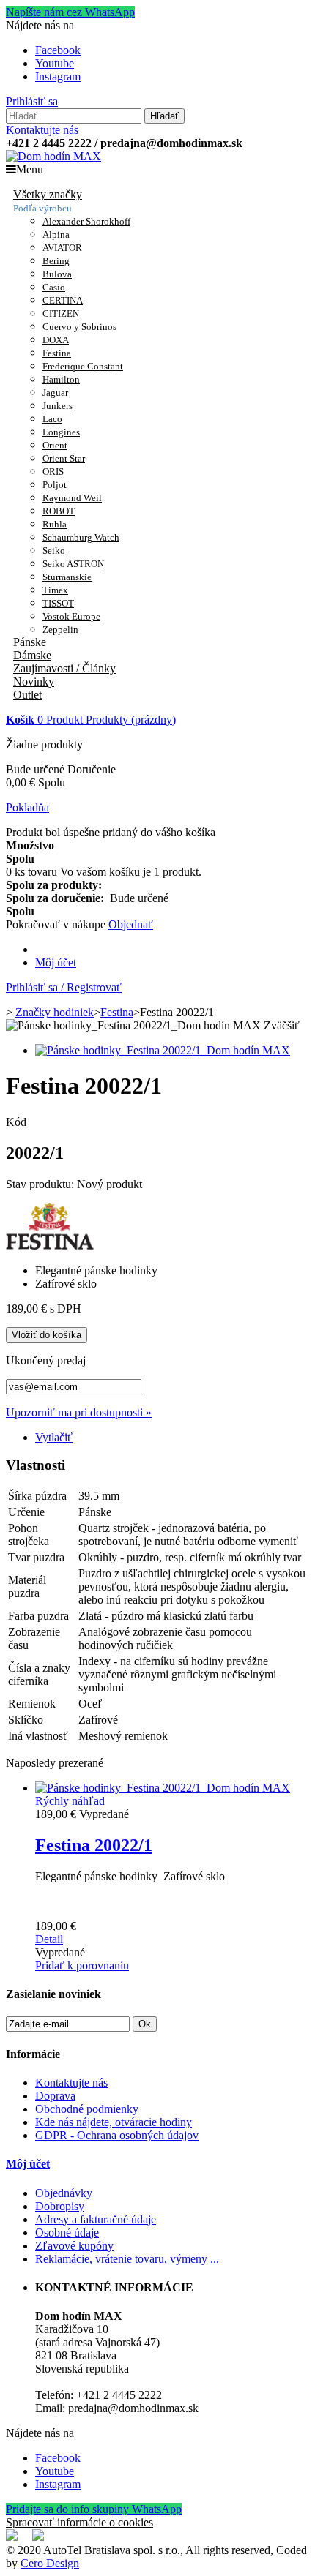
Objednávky (64, 2193)
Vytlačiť (54, 1437)
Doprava (55, 2096)
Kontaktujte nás (42, 130)
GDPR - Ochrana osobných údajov (117, 2135)
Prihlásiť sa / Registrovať (64, 987)
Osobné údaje (67, 2233)
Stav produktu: (41, 1184)
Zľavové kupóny (74, 2246)
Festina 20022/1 (94, 1845)
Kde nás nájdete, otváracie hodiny (114, 2122)
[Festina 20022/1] (163, 1788)
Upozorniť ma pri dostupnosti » (79, 1412)
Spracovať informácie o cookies (79, 2522)
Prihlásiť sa (32, 101)
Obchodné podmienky (87, 2109)
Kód (16, 1122)
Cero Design (50, 2563)
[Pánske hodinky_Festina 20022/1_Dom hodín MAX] (163, 1050)
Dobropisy (60, 2206)
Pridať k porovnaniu (82, 1965)
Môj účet (56, 962)
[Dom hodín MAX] (53, 156)
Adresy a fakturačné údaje (96, 2219)
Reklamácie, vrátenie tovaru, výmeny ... (127, 2259)
